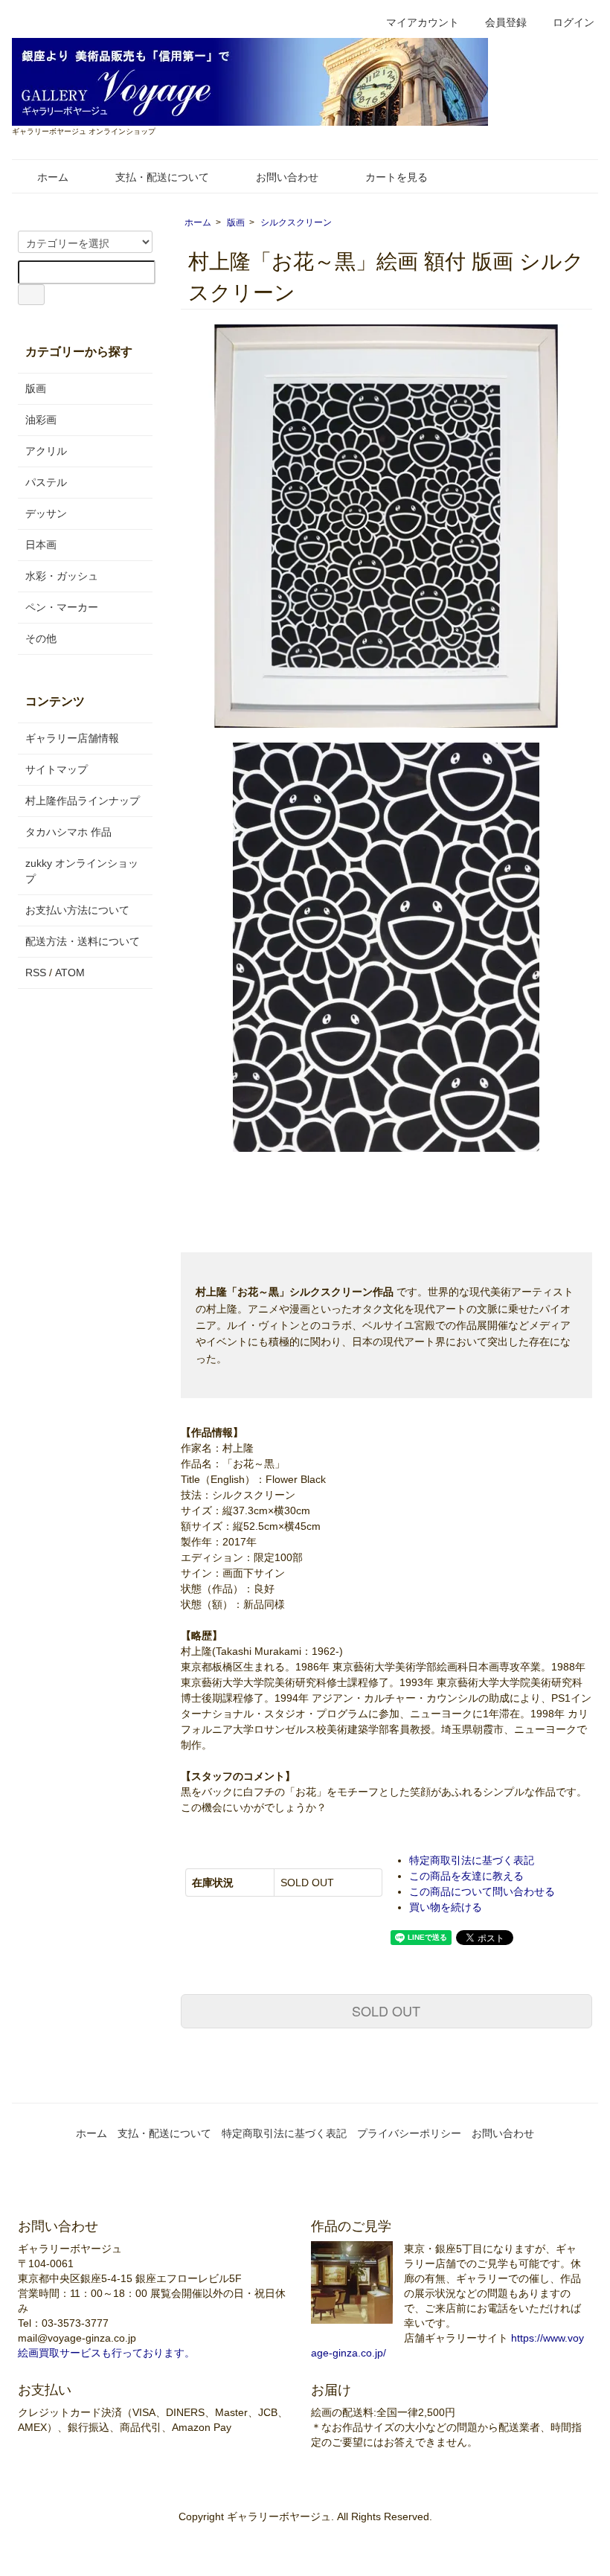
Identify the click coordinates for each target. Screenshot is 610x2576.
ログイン (574, 22)
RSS (36, 973)
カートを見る (396, 177)
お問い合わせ (287, 177)
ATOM (70, 973)
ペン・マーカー (62, 607)
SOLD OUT (386, 2011)
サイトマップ (57, 769)
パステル (46, 482)
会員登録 (506, 22)
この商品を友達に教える (466, 1876)
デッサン (46, 513)
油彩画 (41, 420)
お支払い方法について (77, 910)
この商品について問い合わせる (482, 1891)
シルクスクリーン (296, 222)
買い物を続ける (446, 1907)
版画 (236, 222)
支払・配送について (162, 177)
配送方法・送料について (83, 941)
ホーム (53, 177)
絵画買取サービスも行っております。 (106, 2353)
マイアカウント (423, 22)
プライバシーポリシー (409, 2133)
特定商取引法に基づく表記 (472, 1860)
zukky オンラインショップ (82, 871)
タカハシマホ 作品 (68, 832)
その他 (41, 638)
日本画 (41, 545)
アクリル (46, 451)
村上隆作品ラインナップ (83, 801)
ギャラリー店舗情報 (72, 738)
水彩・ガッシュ (62, 576)
